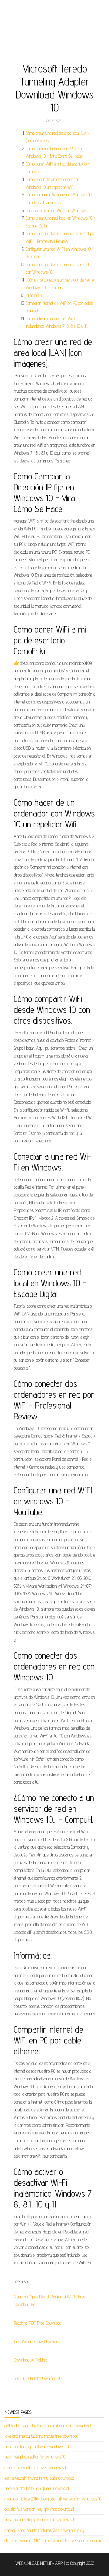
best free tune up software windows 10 (37, 2447)
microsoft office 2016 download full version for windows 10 (53, 2499)
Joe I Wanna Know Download (37, 2341)
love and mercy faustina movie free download (41, 2436)
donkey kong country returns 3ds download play (44, 2530)
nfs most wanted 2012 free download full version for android (53, 2541)
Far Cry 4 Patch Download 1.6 (38, 2378)
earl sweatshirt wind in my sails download (39, 2478)
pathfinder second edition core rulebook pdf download (48, 2426)
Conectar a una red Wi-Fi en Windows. (57, 210)
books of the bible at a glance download (37, 2488)
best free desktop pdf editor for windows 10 (40, 2520)
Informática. (35, 295)
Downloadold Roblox (30, 2360)
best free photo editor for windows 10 (35, 2457)
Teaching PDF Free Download (38, 2323)
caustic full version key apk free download (39, 2509)
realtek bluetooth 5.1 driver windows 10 (36, 2467)
